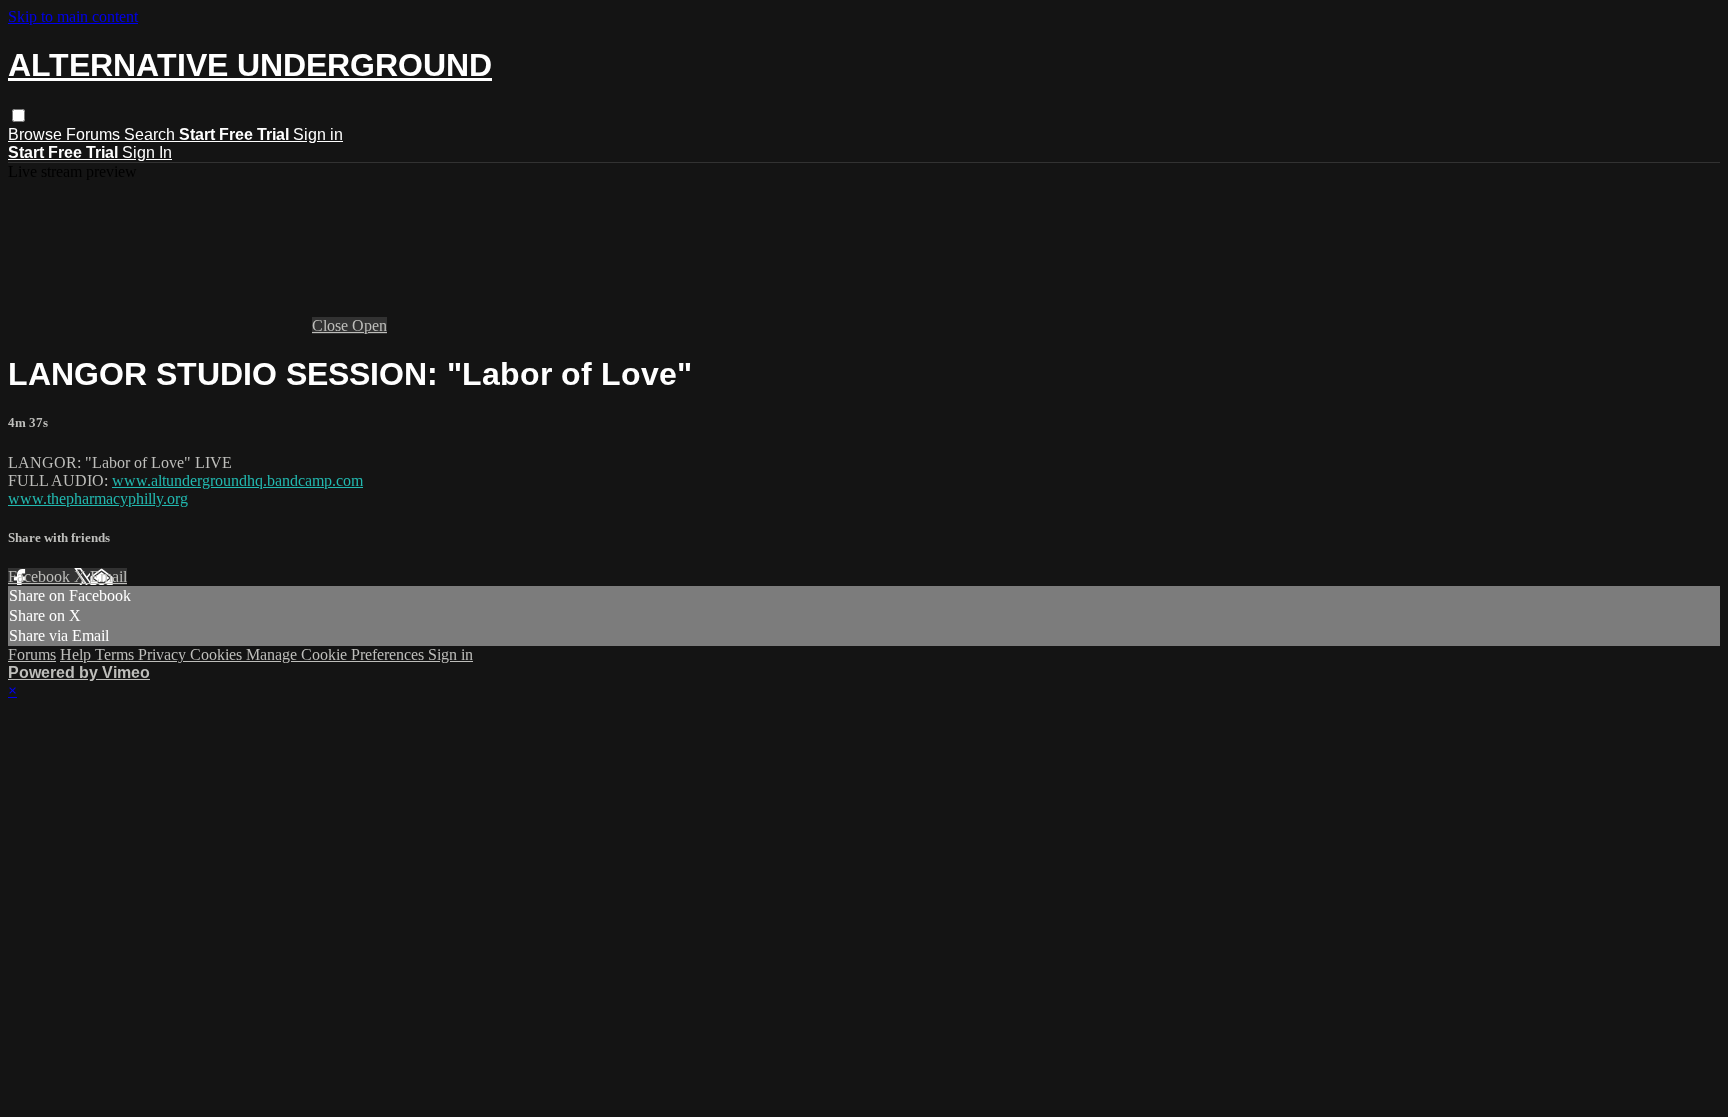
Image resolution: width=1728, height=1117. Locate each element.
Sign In (147, 152)
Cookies (218, 654)
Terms (116, 654)
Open (369, 325)
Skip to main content (73, 16)
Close (332, 325)
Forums (95, 134)
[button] (18, 115)
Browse (37, 134)
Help (77, 654)
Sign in (318, 134)
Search (151, 134)
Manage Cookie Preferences (337, 654)
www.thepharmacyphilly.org (98, 498)
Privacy (164, 654)
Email (108, 576)
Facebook (41, 576)
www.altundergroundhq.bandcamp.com (237, 480)
